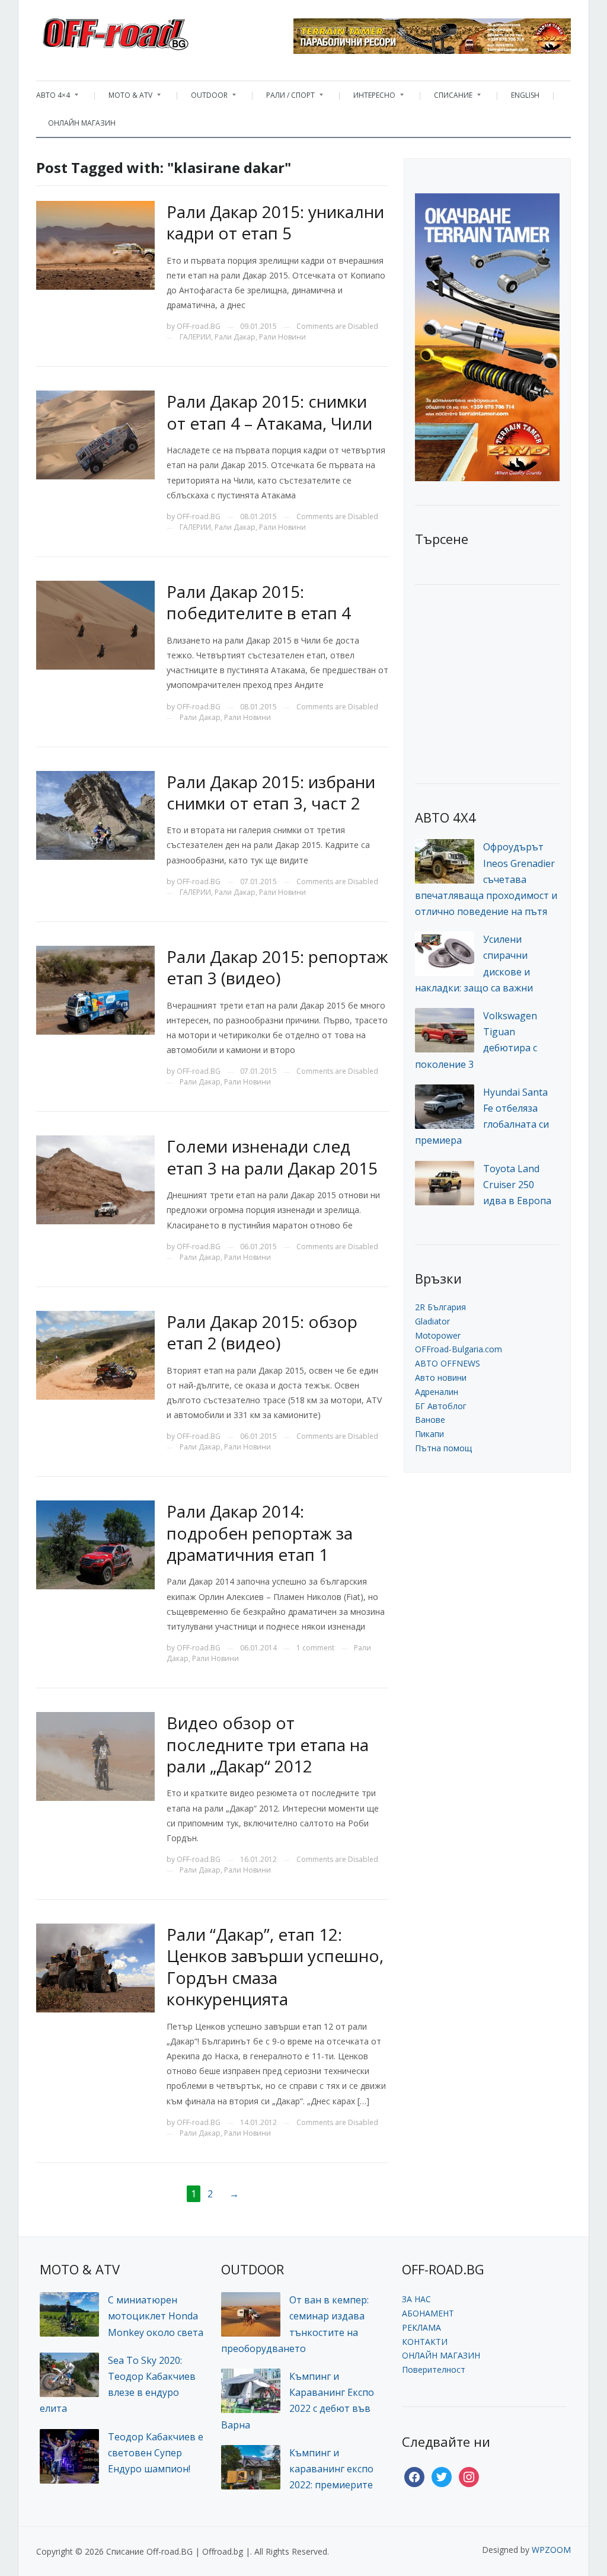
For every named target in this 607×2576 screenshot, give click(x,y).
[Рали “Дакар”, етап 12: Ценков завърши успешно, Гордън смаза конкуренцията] (95, 1967)
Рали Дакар (235, 337)
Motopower (438, 1335)
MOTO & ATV (124, 98)
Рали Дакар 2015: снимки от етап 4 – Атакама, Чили (269, 412)
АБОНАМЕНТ (428, 2313)
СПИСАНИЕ (447, 98)
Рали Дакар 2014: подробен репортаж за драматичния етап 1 (260, 1533)
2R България (440, 1307)
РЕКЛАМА (421, 2327)
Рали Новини (282, 337)
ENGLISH (525, 95)
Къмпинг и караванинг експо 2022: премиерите (331, 2469)
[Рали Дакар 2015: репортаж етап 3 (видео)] (95, 989)
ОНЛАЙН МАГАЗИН (82, 123)
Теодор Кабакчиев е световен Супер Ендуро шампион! (156, 2453)
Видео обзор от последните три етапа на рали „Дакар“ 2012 (268, 1744)
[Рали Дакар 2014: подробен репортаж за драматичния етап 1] (95, 1544)
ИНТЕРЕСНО (368, 98)
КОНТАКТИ (425, 2342)
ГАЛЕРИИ (195, 337)
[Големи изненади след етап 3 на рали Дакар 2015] (95, 1179)
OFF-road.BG (199, 326)
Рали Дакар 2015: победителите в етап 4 (259, 602)
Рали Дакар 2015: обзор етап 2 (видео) (262, 1332)
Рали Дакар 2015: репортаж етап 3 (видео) (277, 967)
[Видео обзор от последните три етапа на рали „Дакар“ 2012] (95, 1756)
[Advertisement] (504, 683)
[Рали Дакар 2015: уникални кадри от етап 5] (95, 244)
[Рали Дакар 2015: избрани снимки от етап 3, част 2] (95, 814)
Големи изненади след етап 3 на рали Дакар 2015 (272, 1157)
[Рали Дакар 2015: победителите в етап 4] (95, 624)
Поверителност (434, 2369)
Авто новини (441, 1377)
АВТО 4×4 (53, 98)
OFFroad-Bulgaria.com (459, 1349)
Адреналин (437, 1392)
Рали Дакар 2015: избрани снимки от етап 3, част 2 (271, 792)
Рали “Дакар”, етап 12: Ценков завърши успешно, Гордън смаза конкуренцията (275, 1967)
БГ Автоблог (441, 1406)
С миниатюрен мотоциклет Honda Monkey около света (156, 2316)
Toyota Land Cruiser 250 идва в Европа (517, 1185)
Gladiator (432, 1321)
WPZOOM (551, 2550)
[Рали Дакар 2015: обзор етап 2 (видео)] (95, 1354)
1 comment (315, 1648)
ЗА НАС (416, 2299)
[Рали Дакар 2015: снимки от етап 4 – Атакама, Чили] (95, 434)
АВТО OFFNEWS (448, 1363)
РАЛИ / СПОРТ (285, 98)
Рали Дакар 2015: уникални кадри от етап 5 (275, 222)
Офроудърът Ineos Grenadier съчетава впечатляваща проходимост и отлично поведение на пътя (486, 879)
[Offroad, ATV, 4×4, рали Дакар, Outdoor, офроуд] (142, 31)
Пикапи (429, 1434)
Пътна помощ (443, 1448)
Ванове (430, 1420)
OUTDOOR (203, 98)
